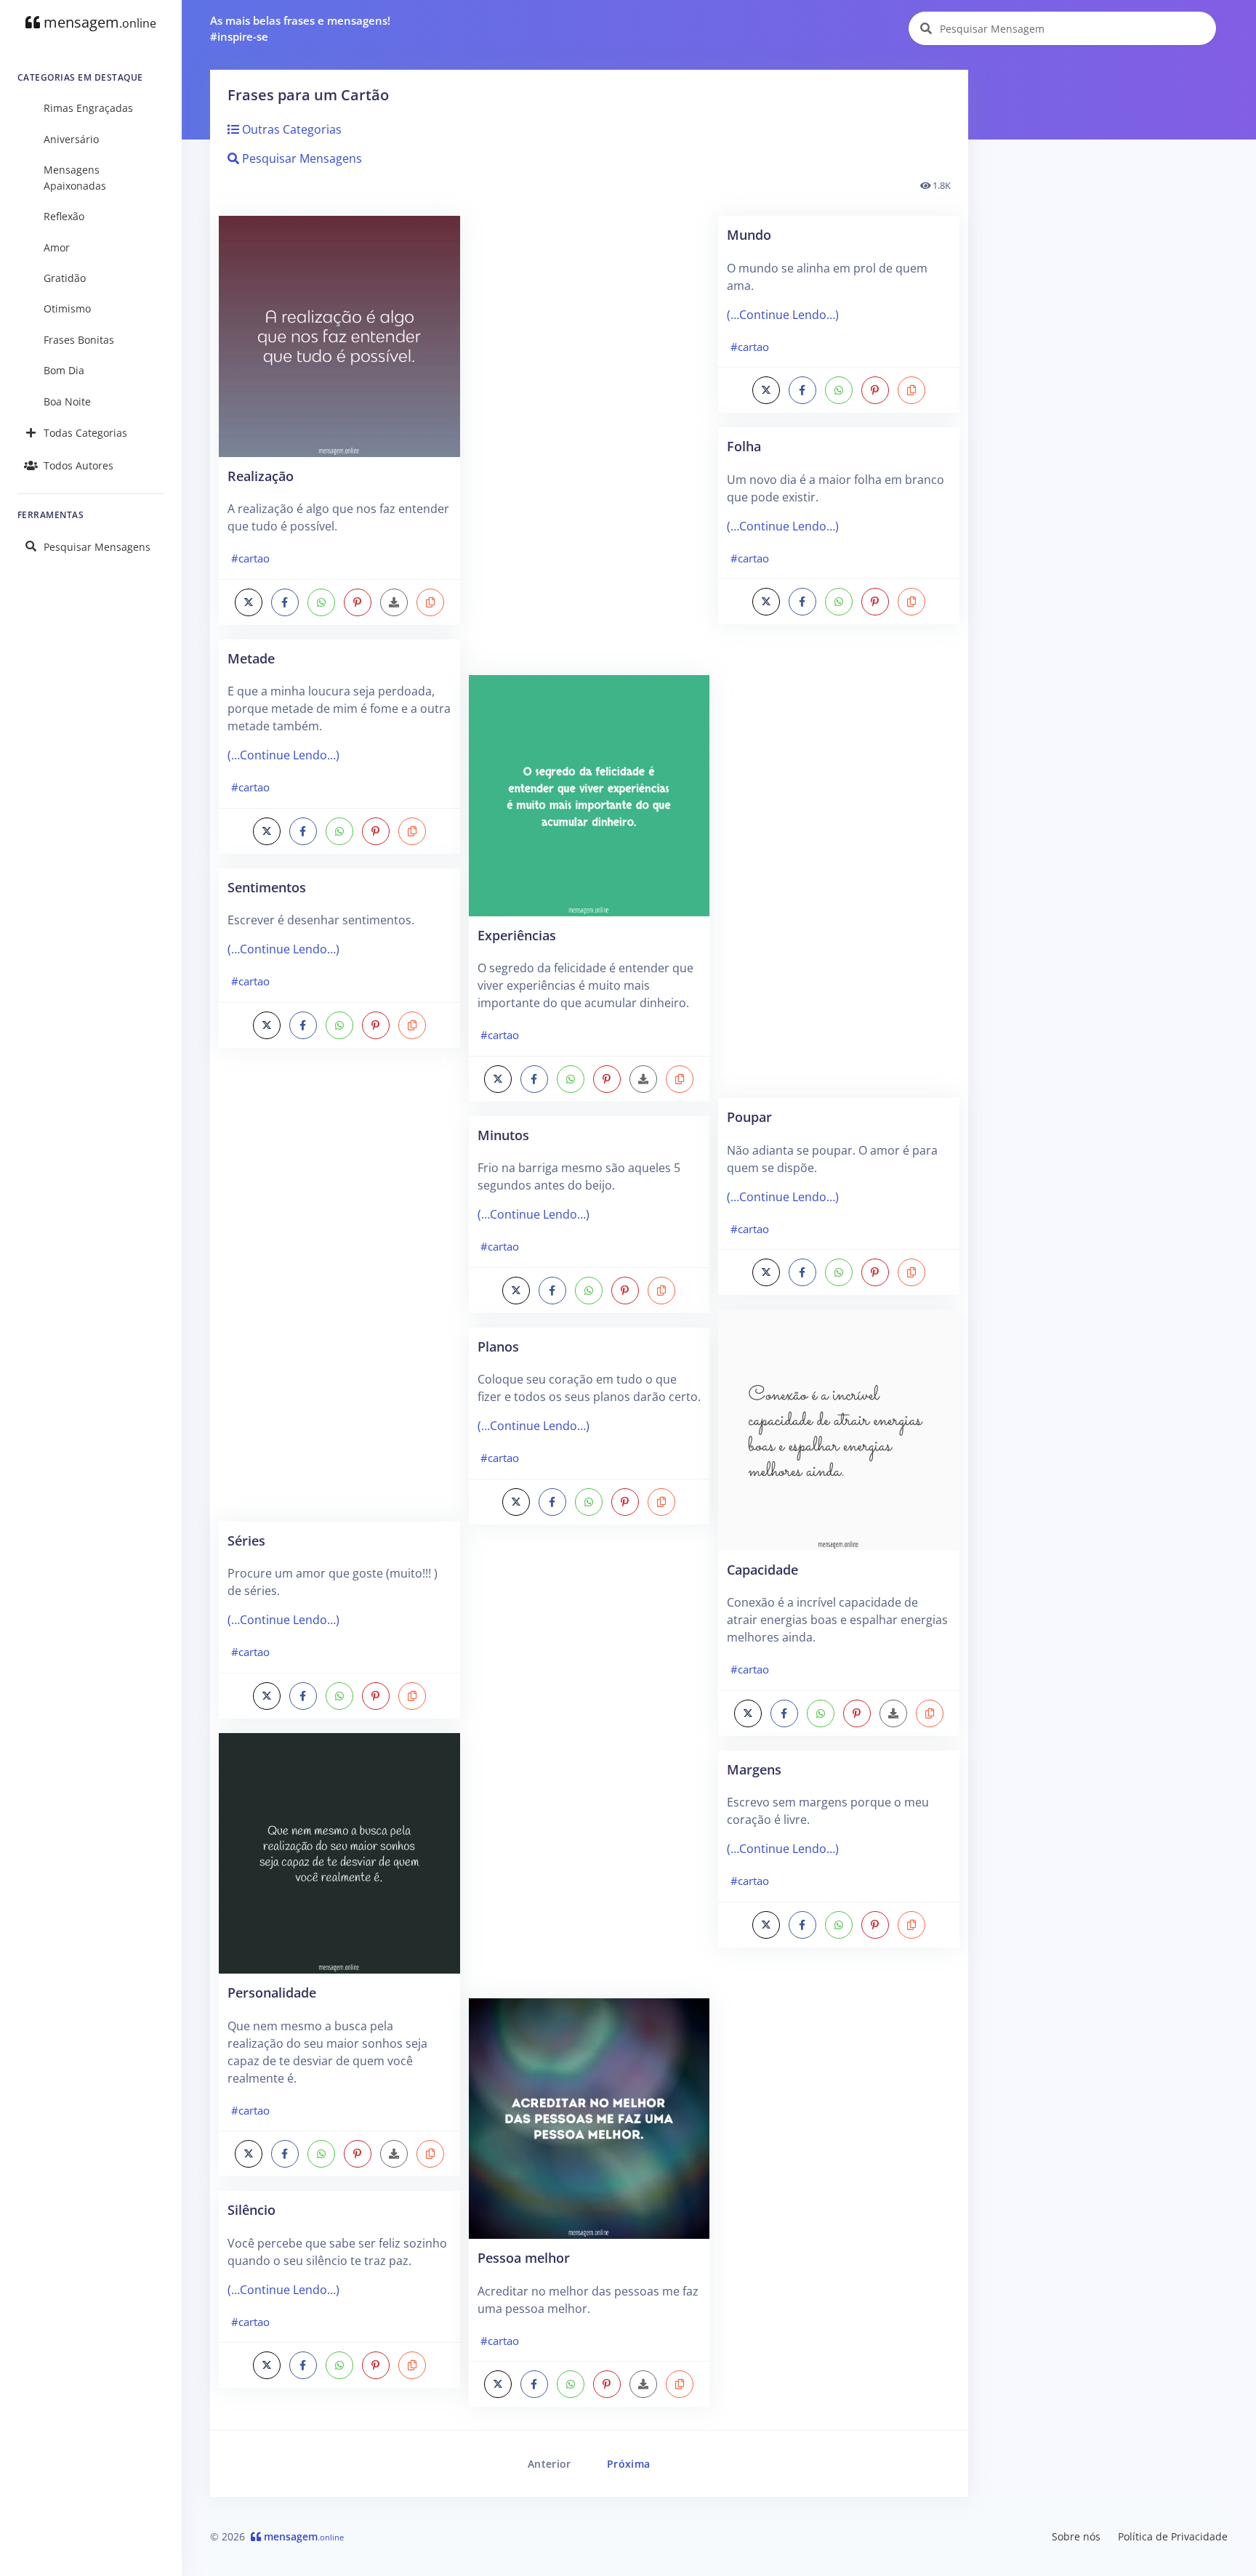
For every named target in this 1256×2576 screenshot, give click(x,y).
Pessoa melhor (524, 2257)
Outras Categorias (290, 129)
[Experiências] (589, 794)
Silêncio (251, 2209)
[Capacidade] (839, 1429)
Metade (251, 658)
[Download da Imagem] (394, 602)
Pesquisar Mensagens (97, 547)
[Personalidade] (339, 1852)
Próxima (628, 2464)
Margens (754, 1769)
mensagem (98, 22)
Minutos (503, 1135)
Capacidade (762, 1569)
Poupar (749, 1117)
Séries (246, 1540)
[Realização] (339, 335)
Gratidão (65, 278)
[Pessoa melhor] (589, 2117)
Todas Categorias (85, 433)
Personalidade (272, 1992)
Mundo (749, 234)
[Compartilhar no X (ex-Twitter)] (249, 602)
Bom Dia (64, 370)
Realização (261, 476)
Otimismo (67, 308)
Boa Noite (67, 401)
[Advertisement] (339, 1292)
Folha (744, 446)
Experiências (517, 935)
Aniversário (71, 139)
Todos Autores (78, 465)
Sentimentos (267, 887)
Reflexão (64, 216)
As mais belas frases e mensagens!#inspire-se (300, 29)
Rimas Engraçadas (88, 108)
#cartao (250, 558)
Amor (57, 247)
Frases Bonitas (79, 340)
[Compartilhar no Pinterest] (358, 602)
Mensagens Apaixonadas (75, 178)
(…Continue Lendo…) (283, 755)
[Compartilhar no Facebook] (285, 602)
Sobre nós (1076, 2536)
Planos (498, 1346)
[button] (430, 602)
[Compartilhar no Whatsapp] (321, 602)
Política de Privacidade (1173, 2536)
